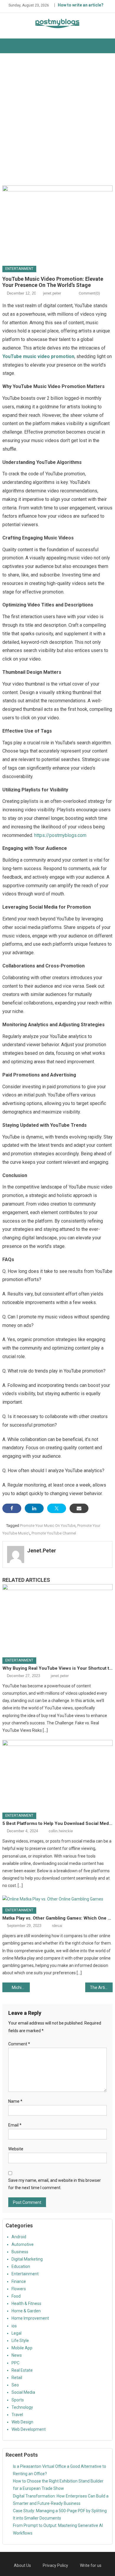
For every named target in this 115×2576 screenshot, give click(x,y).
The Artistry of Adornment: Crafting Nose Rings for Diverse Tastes (101, 1987)
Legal (17, 2333)
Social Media (23, 2392)
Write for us (91, 2565)
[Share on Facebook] (12, 1508)
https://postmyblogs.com (60, 835)
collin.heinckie (61, 1831)
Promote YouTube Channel (54, 1533)
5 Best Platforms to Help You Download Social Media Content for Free (57, 1823)
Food (16, 2296)
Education (21, 2266)
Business (20, 2252)
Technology (22, 2407)
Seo (15, 2385)
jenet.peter (52, 293)
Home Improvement (30, 2318)
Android (19, 2237)
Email (15, 2125)
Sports (18, 2400)
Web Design (22, 2422)
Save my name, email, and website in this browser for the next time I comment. (55, 2184)
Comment (19, 2044)
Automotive (23, 2244)
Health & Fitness (26, 2303)
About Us (22, 2565)
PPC (15, 2363)
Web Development (29, 2429)
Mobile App (22, 2348)
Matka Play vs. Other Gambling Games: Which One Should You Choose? (57, 1918)
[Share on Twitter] (57, 1508)
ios (14, 2326)
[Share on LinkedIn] (34, 1508)
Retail (17, 2378)
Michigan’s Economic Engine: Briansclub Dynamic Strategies (21, 1987)
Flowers (19, 2289)
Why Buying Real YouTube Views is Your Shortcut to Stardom (57, 1668)
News (17, 2355)
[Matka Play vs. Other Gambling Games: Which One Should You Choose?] (57, 1899)
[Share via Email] (79, 1508)
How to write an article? (81, 5)
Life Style (20, 2341)
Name (15, 2101)
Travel (17, 2415)
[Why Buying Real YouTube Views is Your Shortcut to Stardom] (57, 1619)
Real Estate (22, 2370)
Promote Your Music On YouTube (48, 1526)
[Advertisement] (57, 119)
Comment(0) (89, 293)
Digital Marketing (27, 2259)
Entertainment (19, 269)
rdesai (57, 1926)
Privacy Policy (55, 2565)
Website (16, 2149)
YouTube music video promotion (38, 356)
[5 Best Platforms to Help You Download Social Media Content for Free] (57, 1774)
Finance (19, 2281)
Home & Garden (26, 2311)
